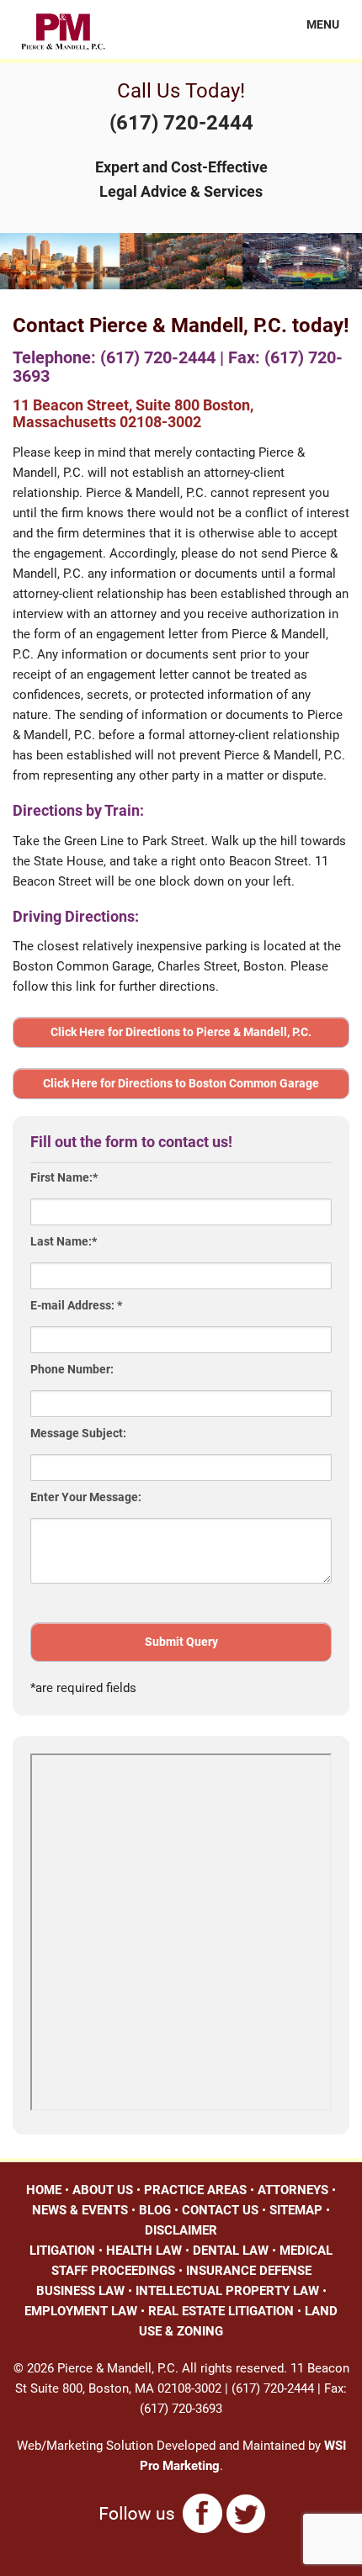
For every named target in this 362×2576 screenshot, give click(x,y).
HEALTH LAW (144, 2251)
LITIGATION (62, 2251)
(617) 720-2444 (181, 123)
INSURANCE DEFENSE (249, 2271)
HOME (44, 2190)
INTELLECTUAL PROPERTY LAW (227, 2291)
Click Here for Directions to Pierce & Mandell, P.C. (181, 1032)
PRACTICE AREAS (195, 2190)
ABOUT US (103, 2190)
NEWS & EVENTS (80, 2210)
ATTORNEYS (293, 2190)
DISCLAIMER (181, 2230)
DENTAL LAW (231, 2251)
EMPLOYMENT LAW (81, 2311)
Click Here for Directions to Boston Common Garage (181, 1083)
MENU (313, 24)
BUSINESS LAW (80, 2291)
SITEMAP (296, 2210)
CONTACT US (220, 2210)
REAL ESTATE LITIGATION (221, 2311)
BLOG (155, 2210)
